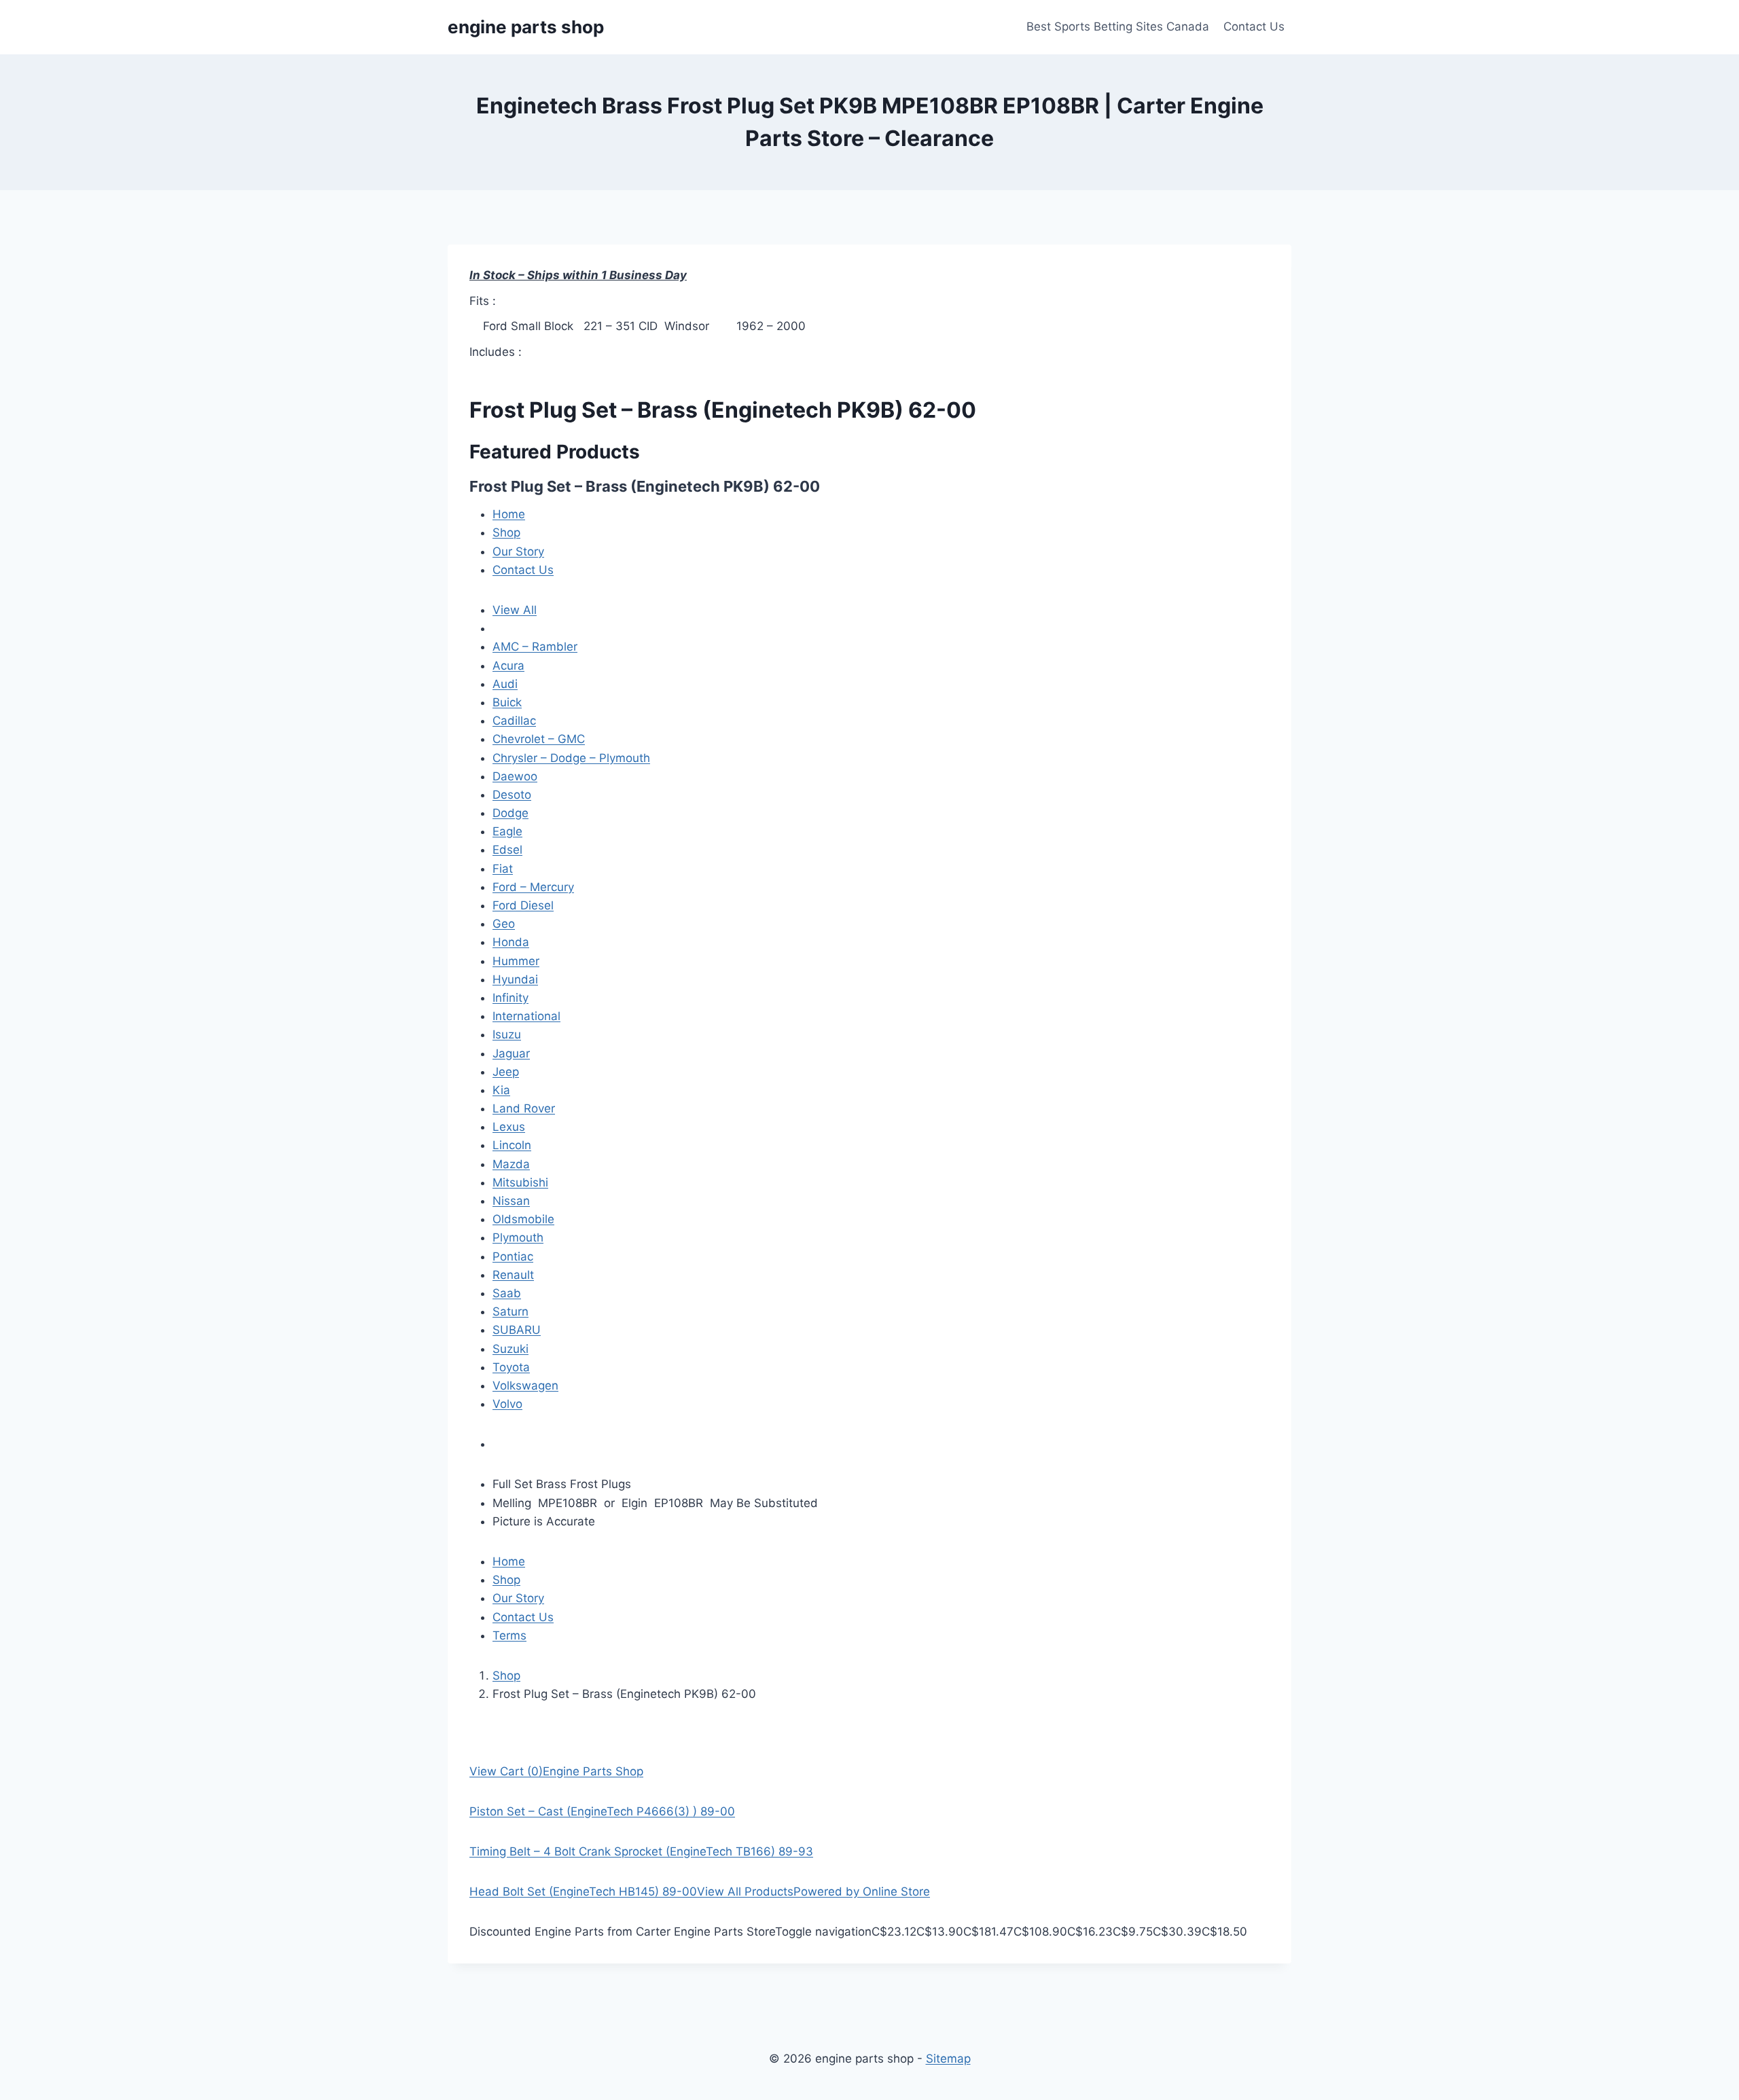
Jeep (506, 1072)
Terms (509, 1635)
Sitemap (948, 2059)
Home (509, 514)
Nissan (511, 1201)
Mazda (511, 1164)
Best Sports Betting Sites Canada (1118, 26)
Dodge (510, 813)
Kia (501, 1090)
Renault (513, 1275)
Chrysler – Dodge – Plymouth (571, 758)
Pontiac (513, 1256)
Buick (507, 702)
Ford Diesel (523, 905)
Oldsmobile (523, 1219)
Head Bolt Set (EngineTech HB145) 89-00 (583, 1891)
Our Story (518, 551)
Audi (505, 684)
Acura (508, 666)
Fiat (503, 869)
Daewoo (515, 776)
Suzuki (510, 1349)
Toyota (511, 1367)
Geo (504, 924)
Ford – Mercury (533, 887)
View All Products (745, 1891)
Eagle (507, 831)
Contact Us (1254, 26)
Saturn (510, 1311)
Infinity (510, 998)
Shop (506, 532)
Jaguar (511, 1053)
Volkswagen (525, 1386)
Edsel (507, 850)
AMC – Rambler (535, 647)
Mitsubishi (520, 1182)
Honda (511, 942)
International (526, 1016)
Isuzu (507, 1034)
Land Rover (524, 1108)
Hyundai (515, 979)
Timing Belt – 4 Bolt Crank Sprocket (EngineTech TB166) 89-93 (641, 1851)
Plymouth (518, 1237)
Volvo (507, 1404)
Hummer (516, 961)
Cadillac (514, 721)
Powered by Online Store (862, 1891)
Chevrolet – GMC (539, 739)
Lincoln (512, 1145)
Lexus (509, 1127)
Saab (507, 1293)
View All (515, 610)
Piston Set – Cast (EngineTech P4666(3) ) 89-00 (602, 1811)
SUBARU (517, 1330)
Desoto (512, 795)
